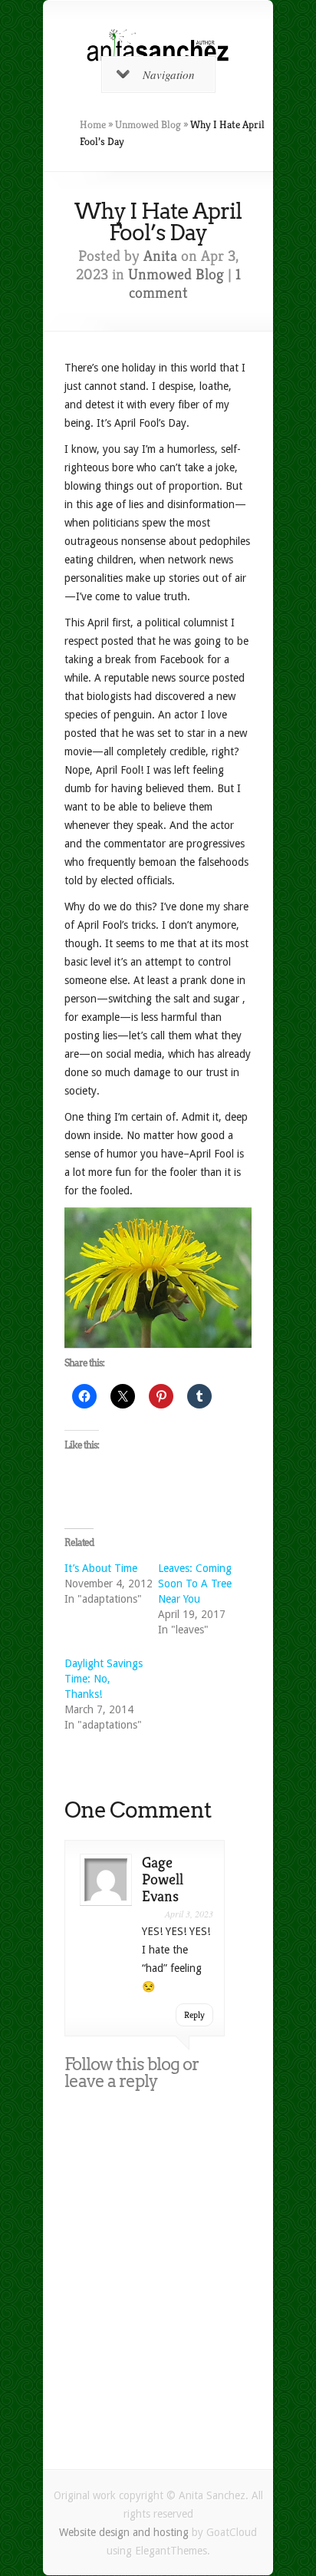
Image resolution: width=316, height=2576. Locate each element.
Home (93, 124)
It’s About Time (101, 1568)
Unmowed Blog (148, 124)
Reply (194, 2015)
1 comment (185, 284)
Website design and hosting (124, 2532)
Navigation (169, 74)
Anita (160, 256)
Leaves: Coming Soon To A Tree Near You (195, 1584)
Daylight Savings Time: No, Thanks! (104, 1679)
